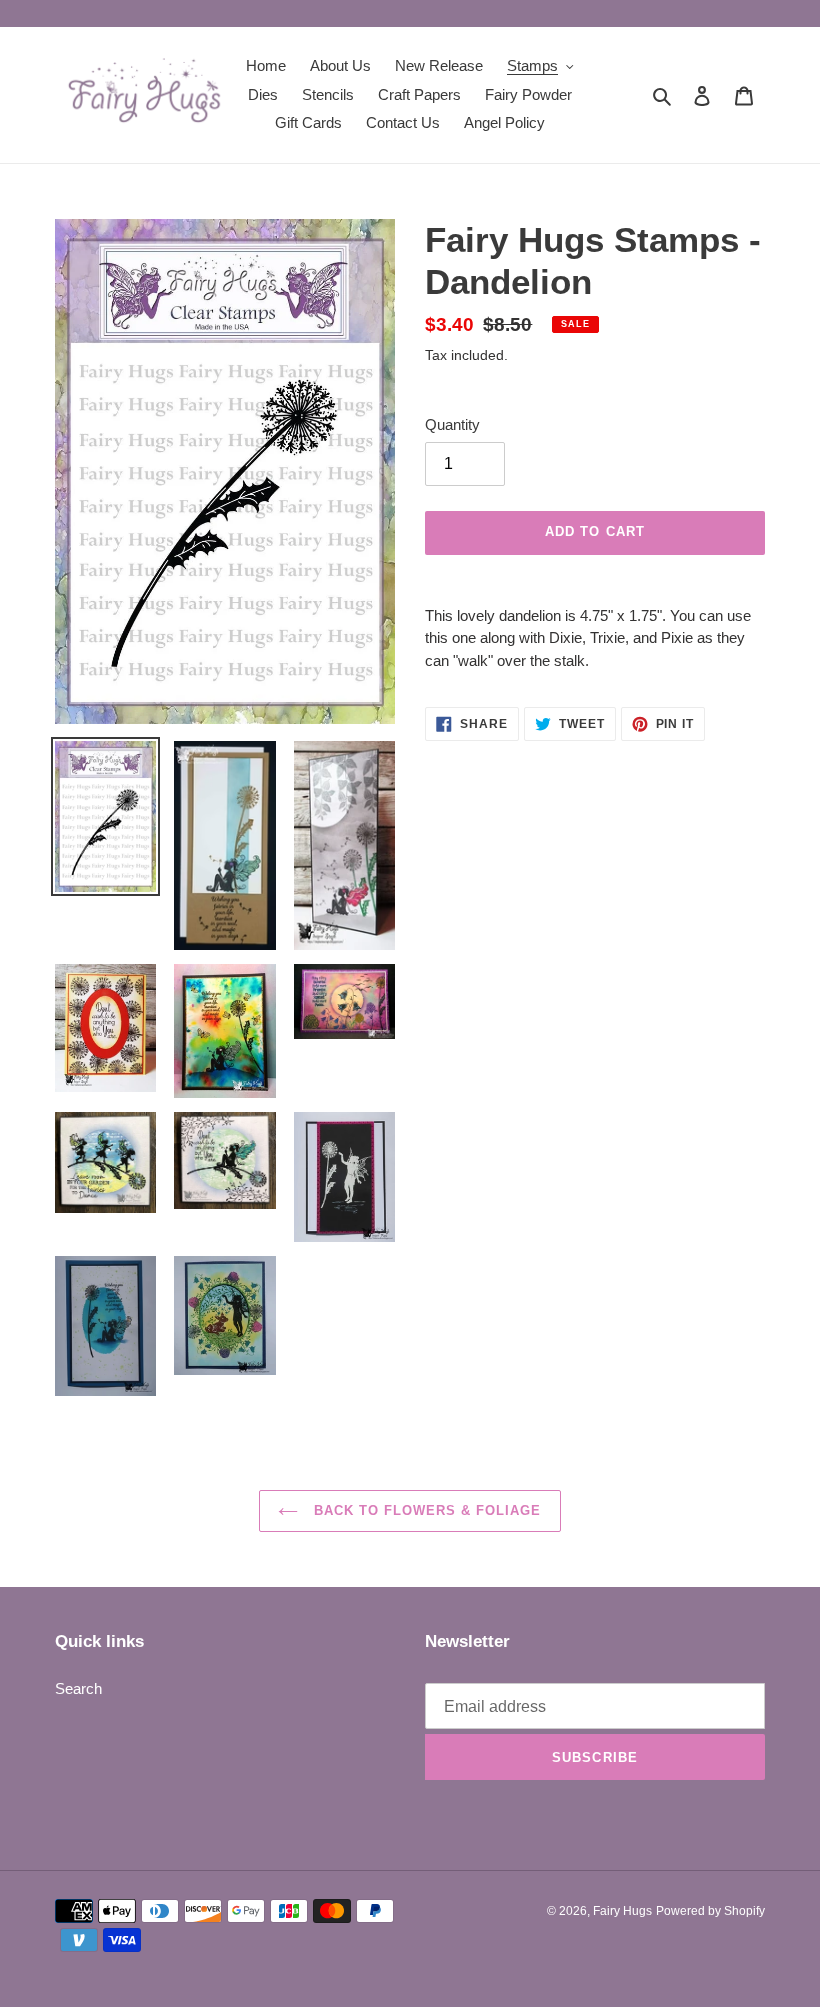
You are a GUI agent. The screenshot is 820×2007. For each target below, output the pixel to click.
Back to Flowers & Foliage (424, 1510)
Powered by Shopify (710, 1911)
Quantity (452, 424)
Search (78, 1688)
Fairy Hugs (622, 1911)
